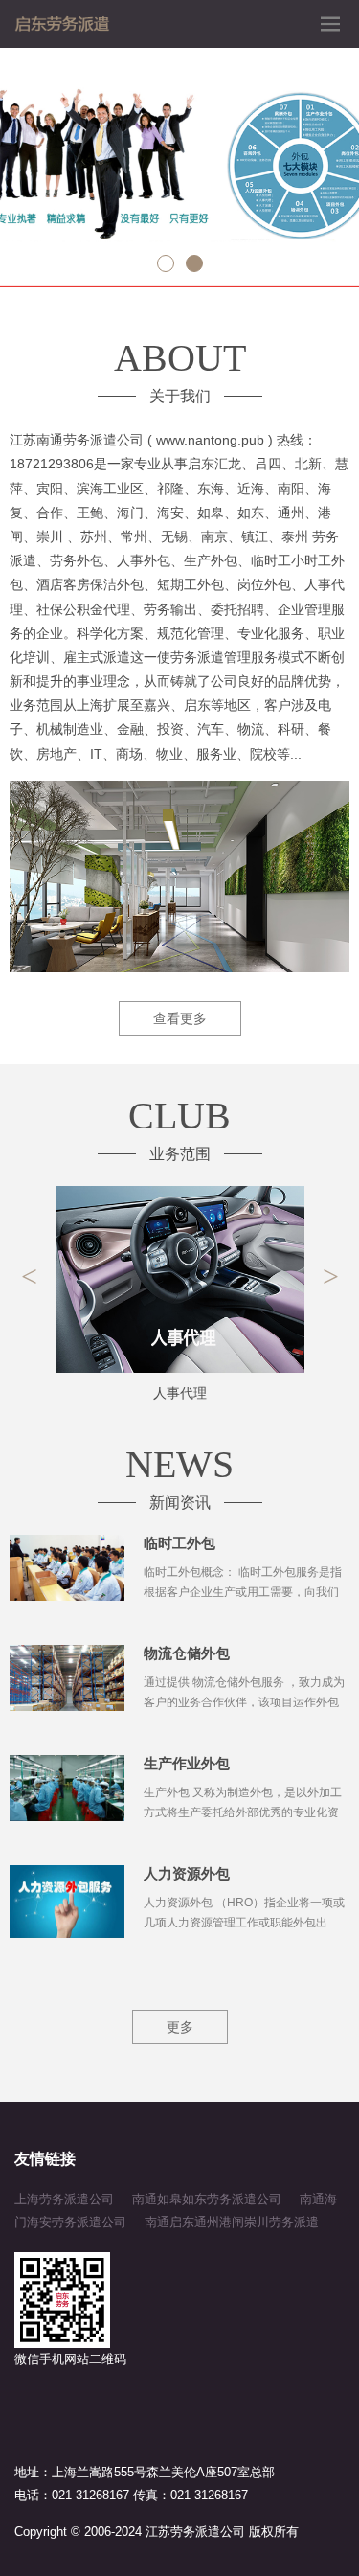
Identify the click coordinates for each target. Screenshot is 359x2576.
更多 (180, 2027)
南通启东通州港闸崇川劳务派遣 (232, 2222)
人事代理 (180, 1393)
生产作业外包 (187, 1763)
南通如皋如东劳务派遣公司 (207, 2199)
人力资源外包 (187, 1873)
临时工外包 (179, 1543)
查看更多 (180, 1018)
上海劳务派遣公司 (64, 2199)
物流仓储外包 (187, 1653)
